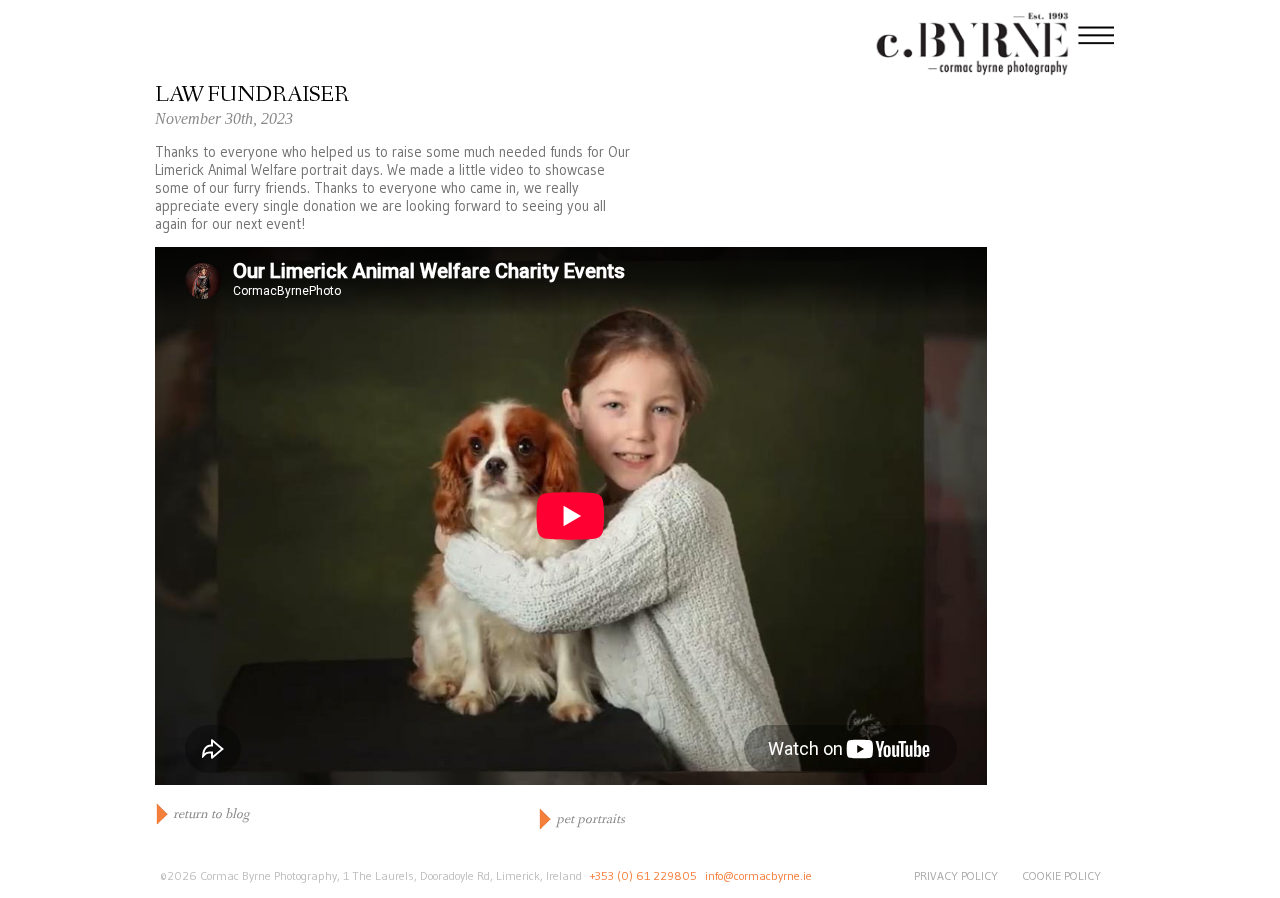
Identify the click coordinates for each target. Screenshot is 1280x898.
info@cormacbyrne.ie (758, 875)
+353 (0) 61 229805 (643, 875)
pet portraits (590, 819)
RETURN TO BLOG (211, 814)
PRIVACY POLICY (956, 875)
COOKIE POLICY (1061, 875)
